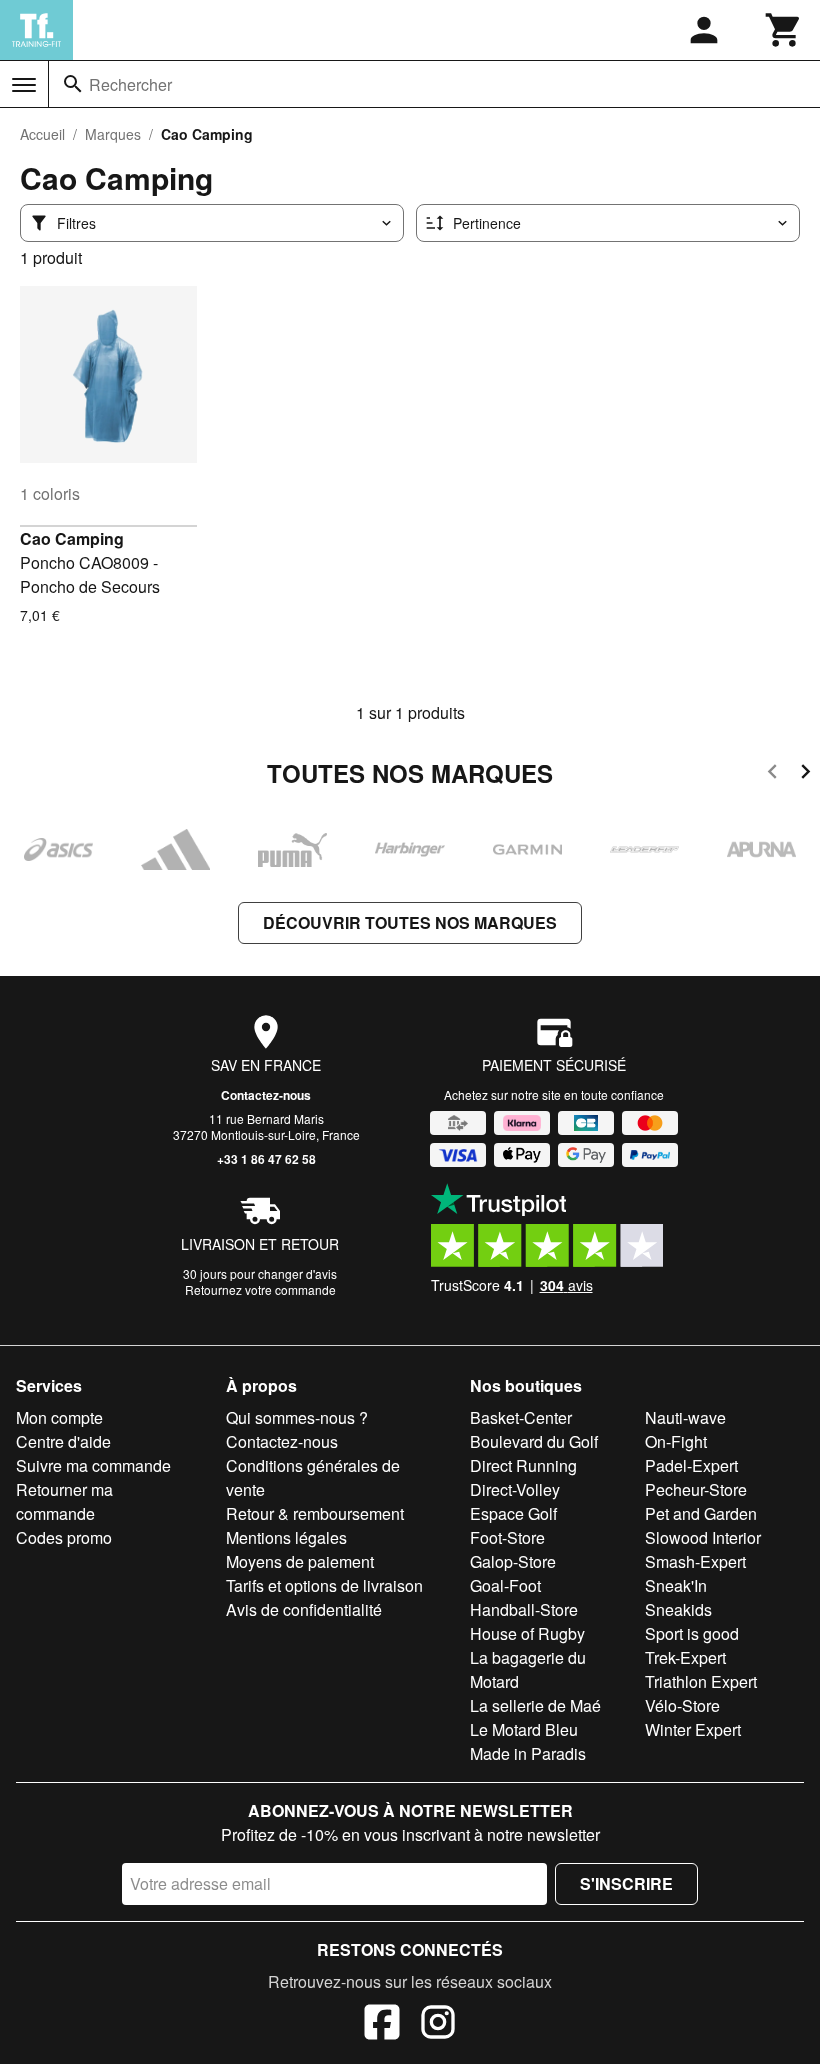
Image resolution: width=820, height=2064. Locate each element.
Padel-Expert (691, 1465)
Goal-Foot (505, 1585)
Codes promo (64, 1537)
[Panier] (784, 30)
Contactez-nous (266, 1095)
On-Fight (676, 1441)
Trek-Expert (685, 1657)
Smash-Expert (695, 1561)
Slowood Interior (703, 1537)
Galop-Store (513, 1561)
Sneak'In (676, 1585)
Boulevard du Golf (534, 1441)
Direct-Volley (515, 1489)
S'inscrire (626, 1883)
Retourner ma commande (64, 1501)
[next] (805, 774)
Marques (113, 134)
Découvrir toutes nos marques (410, 922)
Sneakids (678, 1609)
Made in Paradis (528, 1753)
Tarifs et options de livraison (324, 1585)
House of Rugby (527, 1633)
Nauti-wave (685, 1417)
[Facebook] (382, 2025)
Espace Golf (513, 1513)
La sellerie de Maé (535, 1705)
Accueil (42, 134)
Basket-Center (521, 1417)
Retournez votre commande (260, 1289)
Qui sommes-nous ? (297, 1417)
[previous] (772, 774)
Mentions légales (286, 1537)
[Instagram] (438, 2025)
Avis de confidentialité (304, 1609)
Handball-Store (524, 1609)
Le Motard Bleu (524, 1729)
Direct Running (523, 1465)
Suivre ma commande (93, 1465)
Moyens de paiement (300, 1561)
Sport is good (692, 1633)
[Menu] (24, 85)
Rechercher (130, 84)
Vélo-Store (682, 1705)
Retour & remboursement (315, 1513)
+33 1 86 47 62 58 (266, 1159)
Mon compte (59, 1417)
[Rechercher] (73, 84)
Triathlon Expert (701, 1681)
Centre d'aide (63, 1441)
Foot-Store (507, 1537)
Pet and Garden (701, 1513)
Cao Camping (72, 538)
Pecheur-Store (696, 1489)
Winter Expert (693, 1729)
